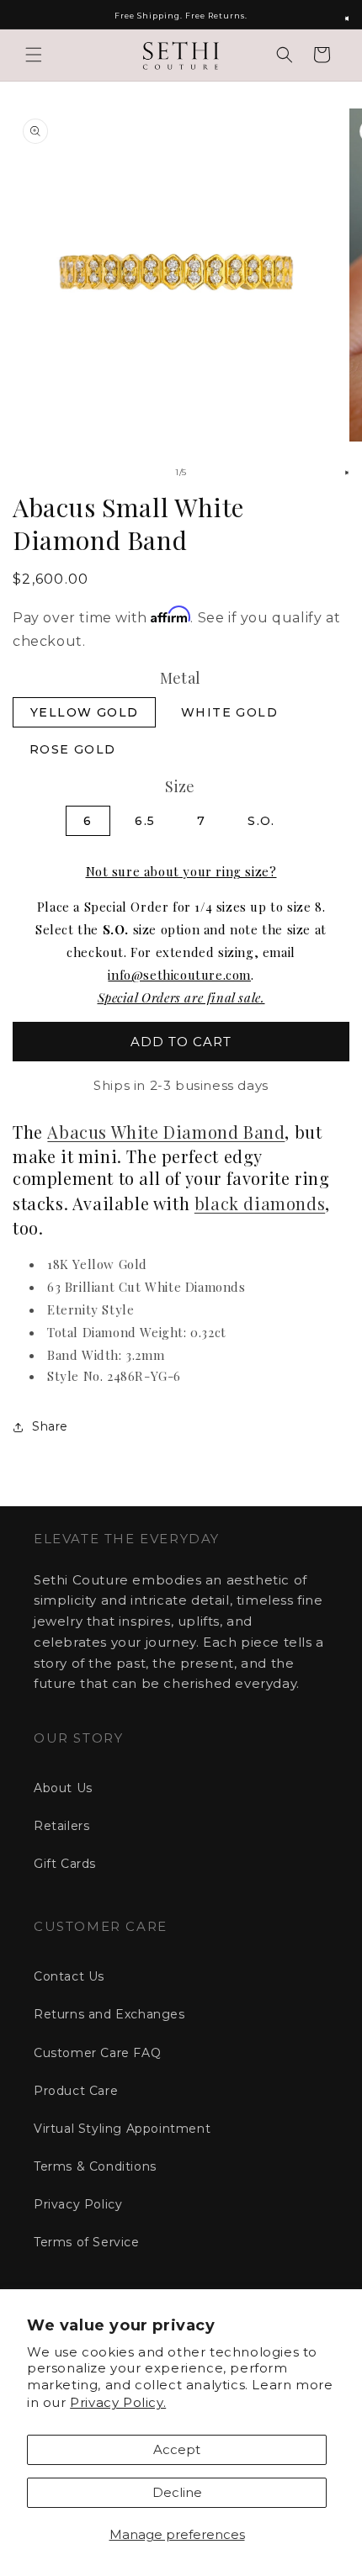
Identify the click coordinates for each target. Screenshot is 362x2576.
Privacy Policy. (118, 2402)
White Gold (229, 712)
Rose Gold (73, 749)
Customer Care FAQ (97, 2053)
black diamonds (260, 1203)
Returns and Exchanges (109, 2014)
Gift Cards (65, 1864)
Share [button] (50, 1426)
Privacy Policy (78, 2204)
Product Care (76, 2091)
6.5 (145, 821)
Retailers (61, 1826)
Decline (177, 2492)
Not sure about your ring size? (181, 871)
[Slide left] (144, 473)
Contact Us (69, 1976)
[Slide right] (218, 473)
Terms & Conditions (95, 2166)
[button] (34, 55)
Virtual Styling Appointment (122, 2129)
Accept (177, 2449)
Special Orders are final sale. (181, 997)
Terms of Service (87, 2242)
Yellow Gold (84, 712)
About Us (63, 1788)
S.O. (261, 821)
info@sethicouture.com (179, 975)
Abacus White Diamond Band (166, 1132)
